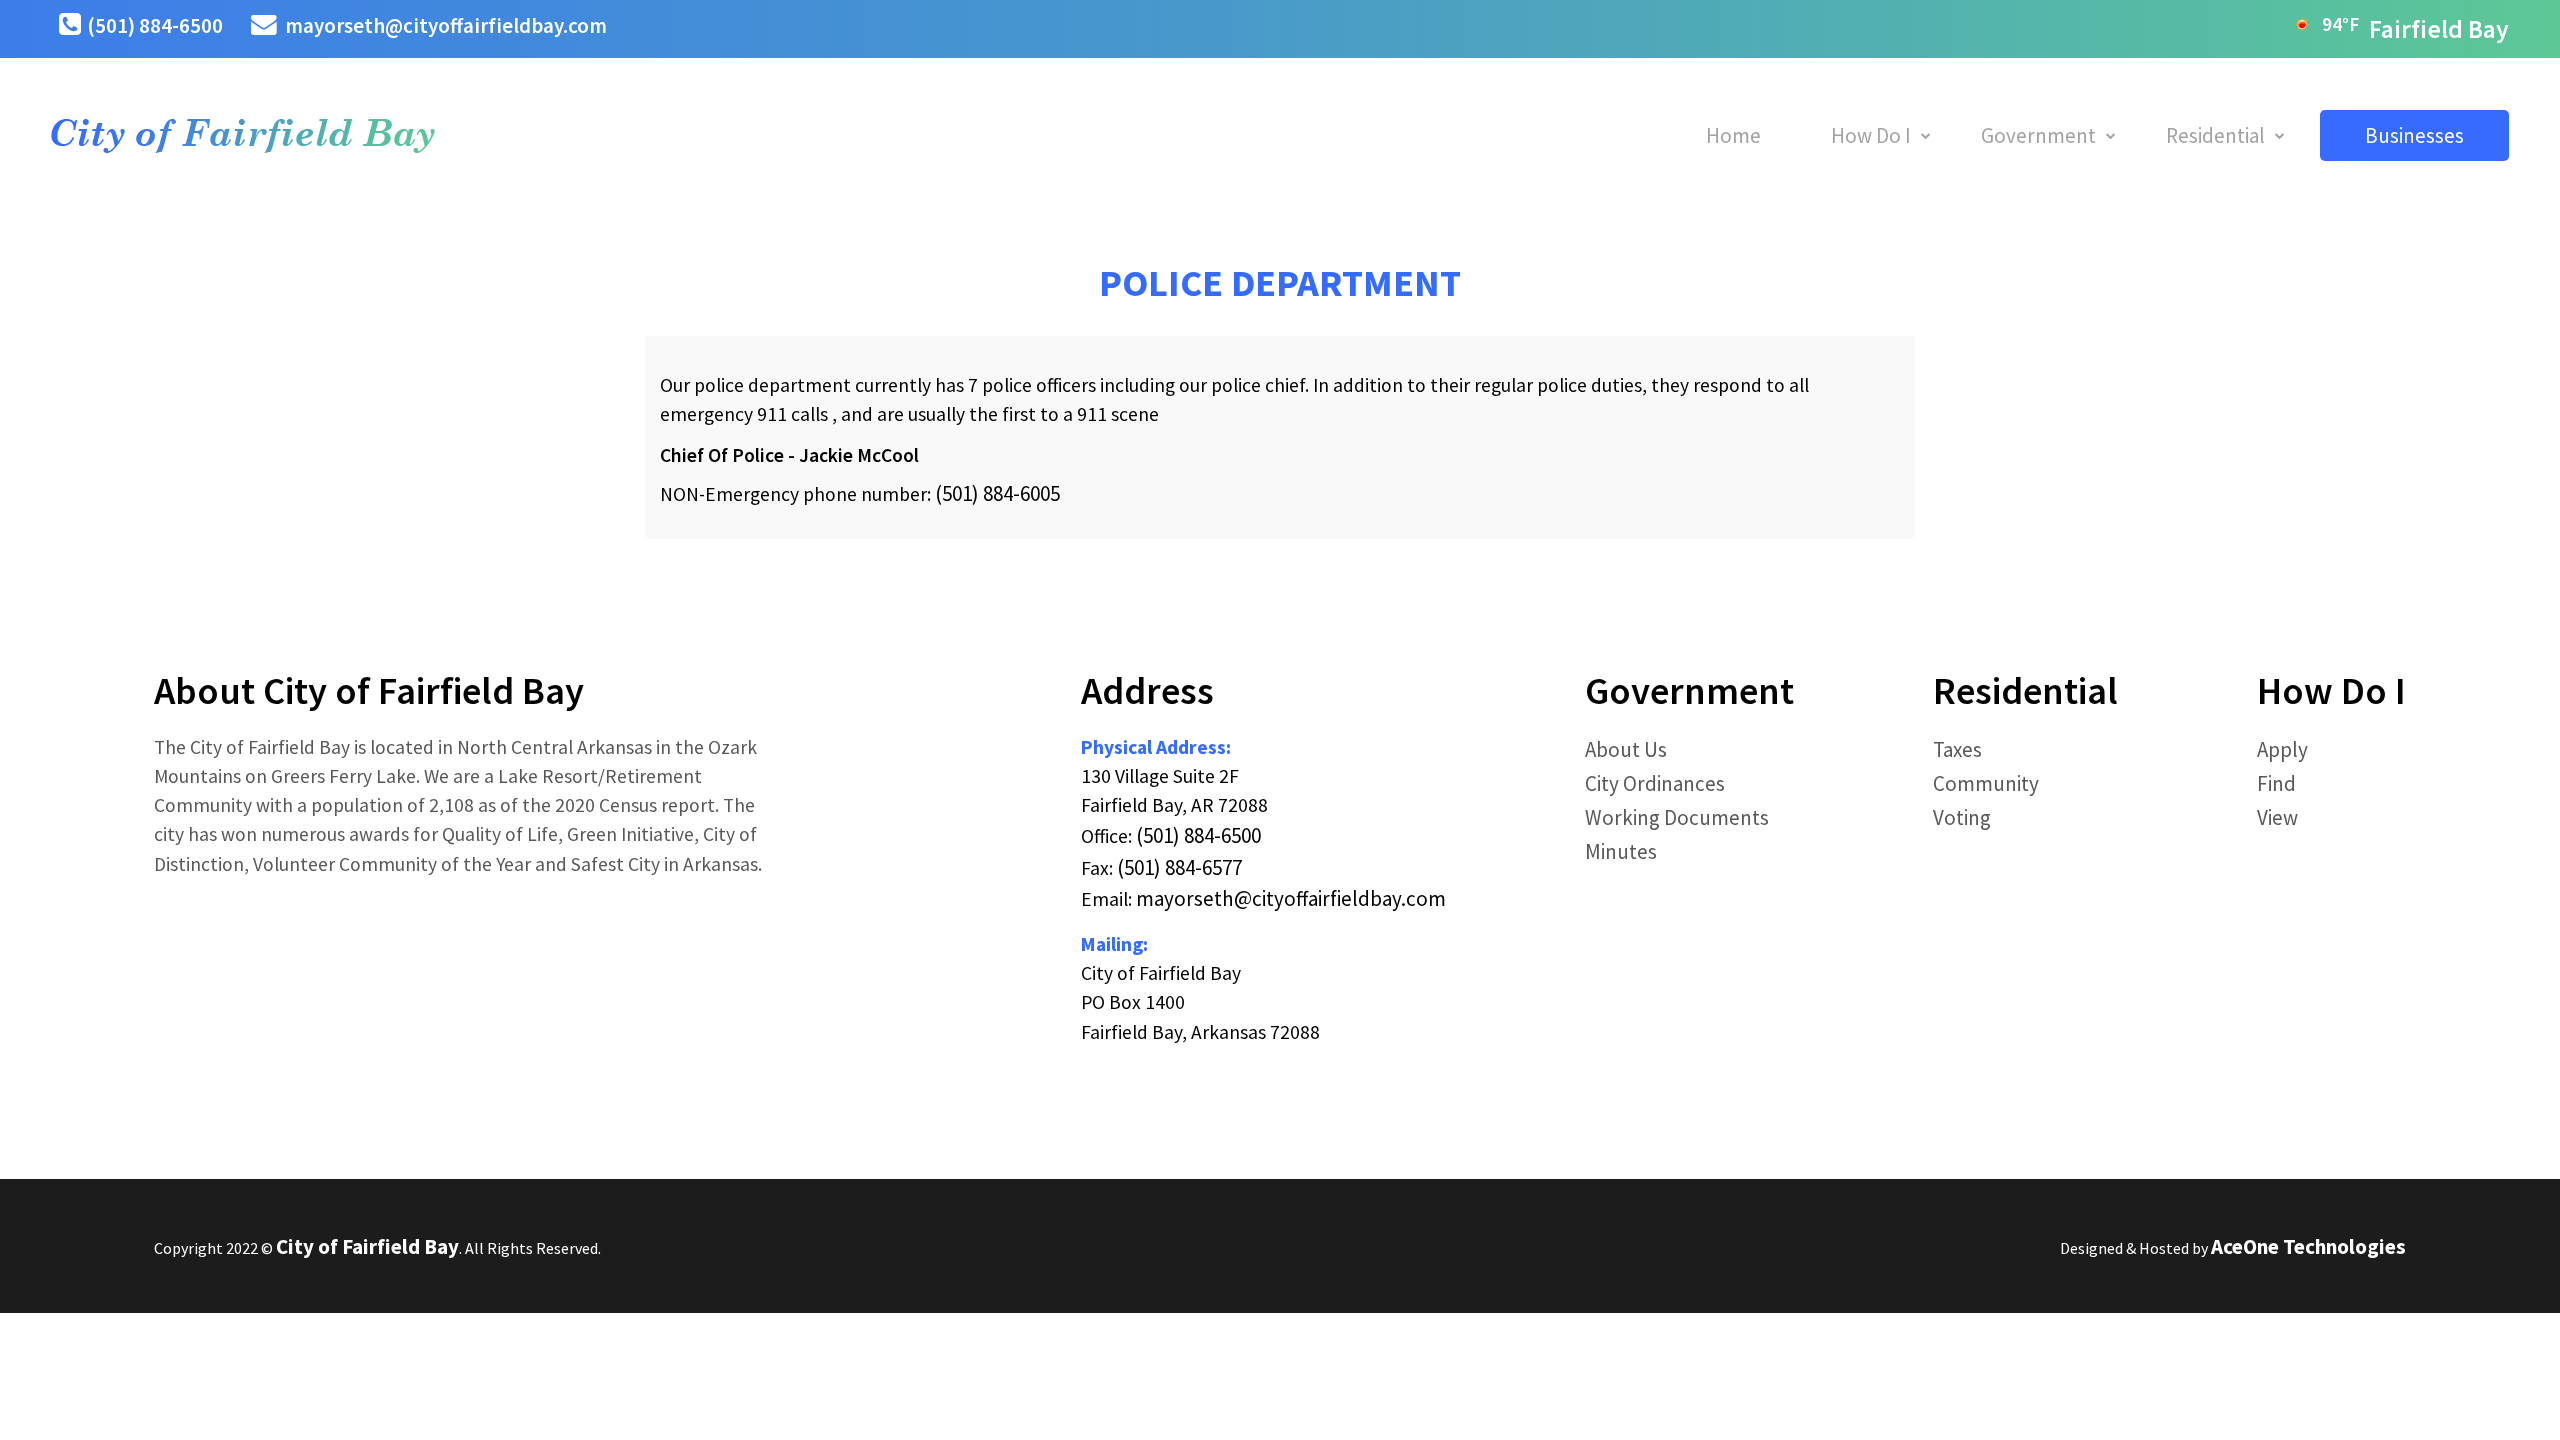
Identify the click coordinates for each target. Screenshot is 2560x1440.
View (2277, 817)
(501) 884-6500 (155, 25)
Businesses (2414, 135)
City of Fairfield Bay (367, 1246)
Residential (2215, 135)
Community (1986, 783)
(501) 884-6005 (997, 493)
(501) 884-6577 (1179, 867)
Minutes (1621, 851)
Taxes (1957, 749)
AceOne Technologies (2308, 1246)
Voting (1962, 817)
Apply (2282, 749)
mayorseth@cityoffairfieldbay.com (446, 25)
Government (2038, 135)
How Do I (1871, 135)
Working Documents (1677, 817)
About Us (1626, 749)
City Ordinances (1655, 783)
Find (2276, 783)
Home (1733, 135)
